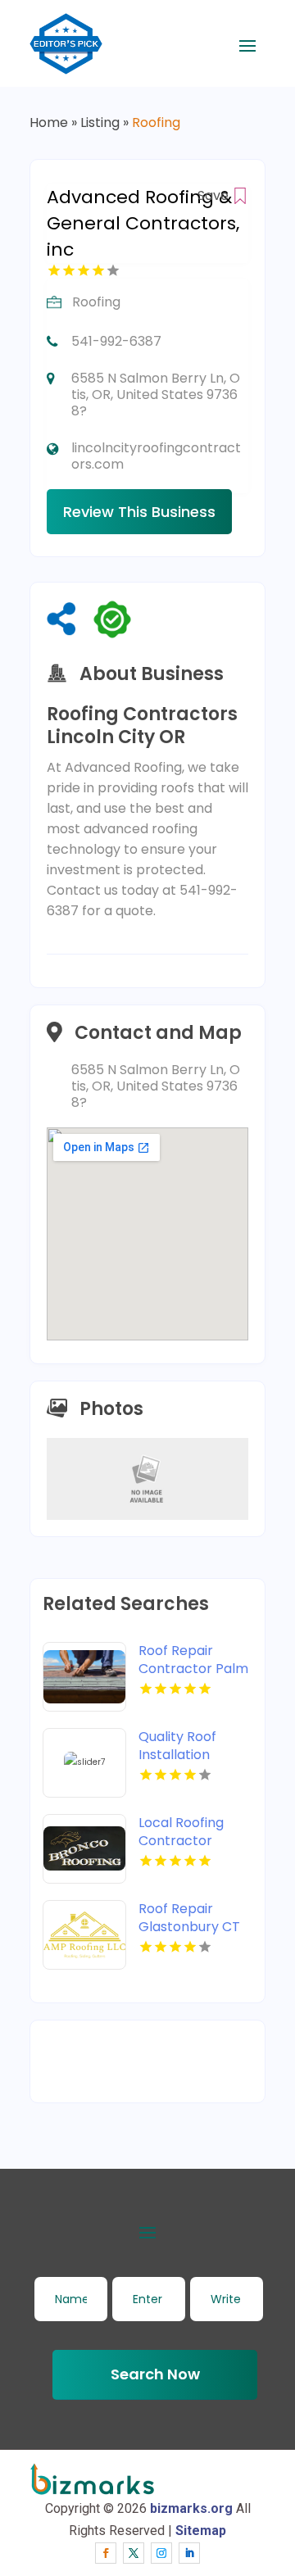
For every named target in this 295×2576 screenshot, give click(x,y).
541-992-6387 (116, 341)
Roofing (156, 122)
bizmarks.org (191, 2508)
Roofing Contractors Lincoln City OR (142, 726)
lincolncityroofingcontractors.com (156, 456)
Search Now (155, 2374)
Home (49, 122)
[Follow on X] (134, 2553)
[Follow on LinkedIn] (189, 2553)
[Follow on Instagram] (161, 2553)
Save (215, 195)
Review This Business (139, 512)
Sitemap (201, 2531)
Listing (100, 122)
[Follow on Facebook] (106, 2553)
